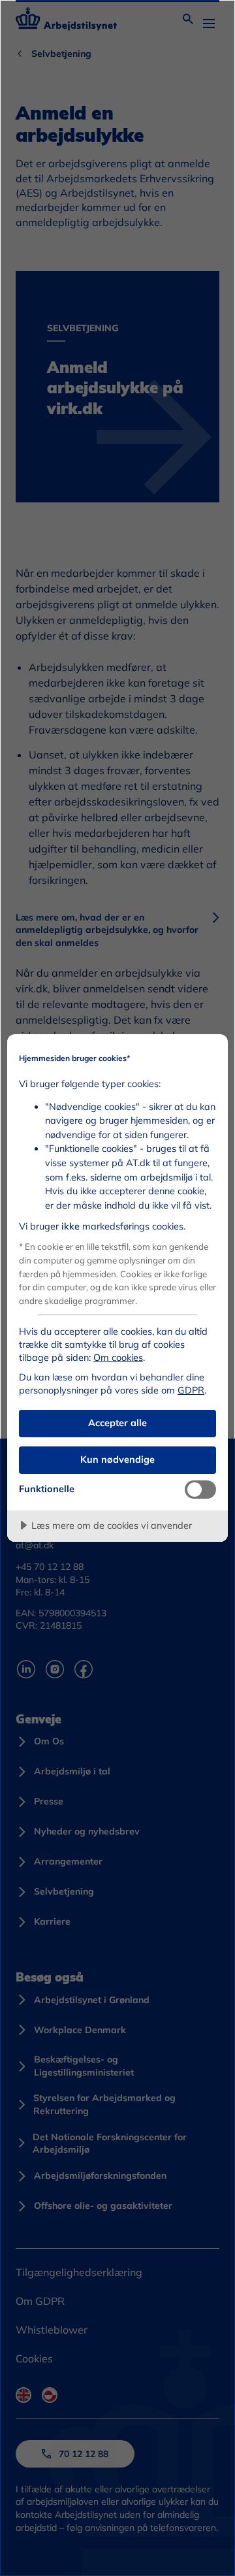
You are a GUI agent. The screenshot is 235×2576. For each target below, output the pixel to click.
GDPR (191, 1390)
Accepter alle (117, 1423)
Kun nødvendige (117, 1459)
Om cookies (118, 1358)
